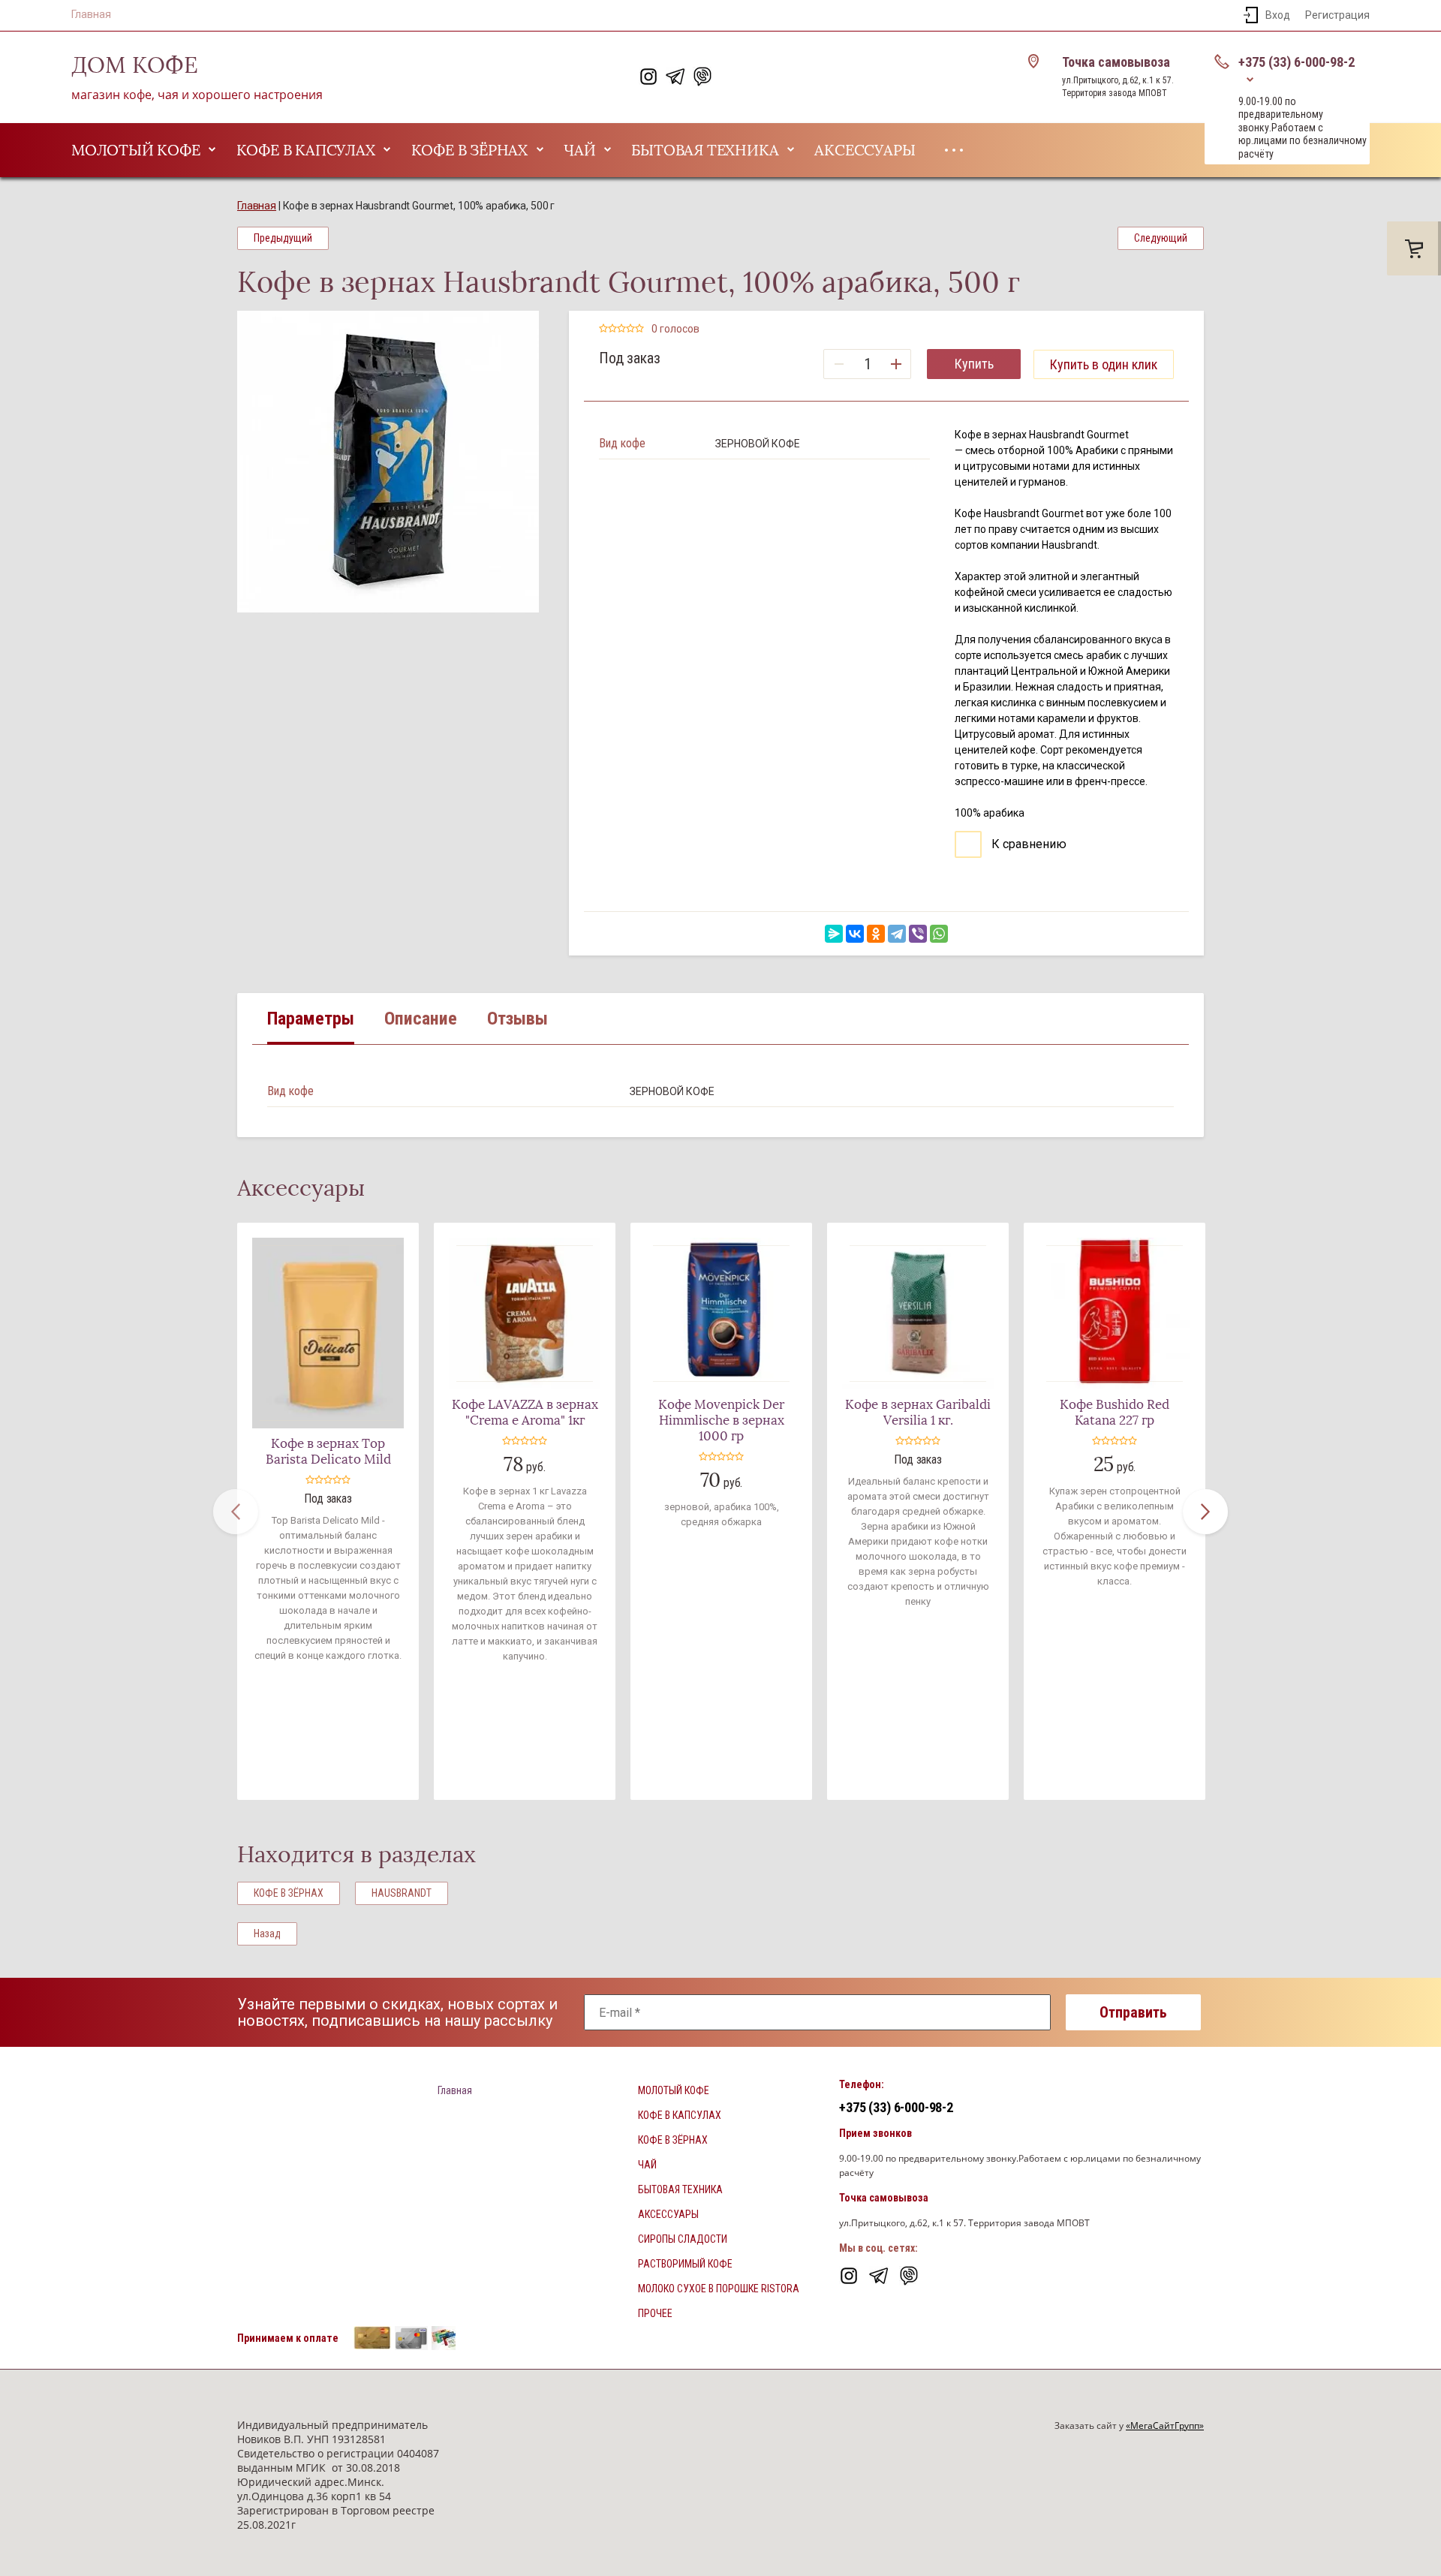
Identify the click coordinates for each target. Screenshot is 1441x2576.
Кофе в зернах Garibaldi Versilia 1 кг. (918, 1413)
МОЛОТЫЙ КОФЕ (136, 150)
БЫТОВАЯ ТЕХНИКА (705, 150)
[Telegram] (897, 934)
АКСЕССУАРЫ (865, 150)
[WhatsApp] (939, 934)
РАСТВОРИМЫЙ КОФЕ (685, 2264)
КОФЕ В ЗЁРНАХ (469, 150)
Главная (91, 14)
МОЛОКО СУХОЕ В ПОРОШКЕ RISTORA (719, 2289)
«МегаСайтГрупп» (1165, 2426)
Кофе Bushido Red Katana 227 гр (1115, 1413)
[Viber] (918, 934)
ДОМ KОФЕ (135, 65)
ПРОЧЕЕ (655, 2313)
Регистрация (1337, 15)
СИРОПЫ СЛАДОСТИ (683, 2239)
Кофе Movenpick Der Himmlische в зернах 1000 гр (721, 1420)
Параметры (311, 1019)
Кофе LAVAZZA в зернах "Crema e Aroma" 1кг (525, 1413)
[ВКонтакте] (855, 934)
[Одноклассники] (876, 934)
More (954, 150)
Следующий (1161, 238)
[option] (388, 462)
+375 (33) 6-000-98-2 (1297, 62)
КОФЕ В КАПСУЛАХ (306, 150)
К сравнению (1027, 844)
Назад (267, 1934)
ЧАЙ (579, 150)
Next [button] (1205, 1512)
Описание (421, 1019)
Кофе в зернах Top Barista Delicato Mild (328, 1452)
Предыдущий (283, 238)
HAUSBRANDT (402, 1893)
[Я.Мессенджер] (834, 934)
